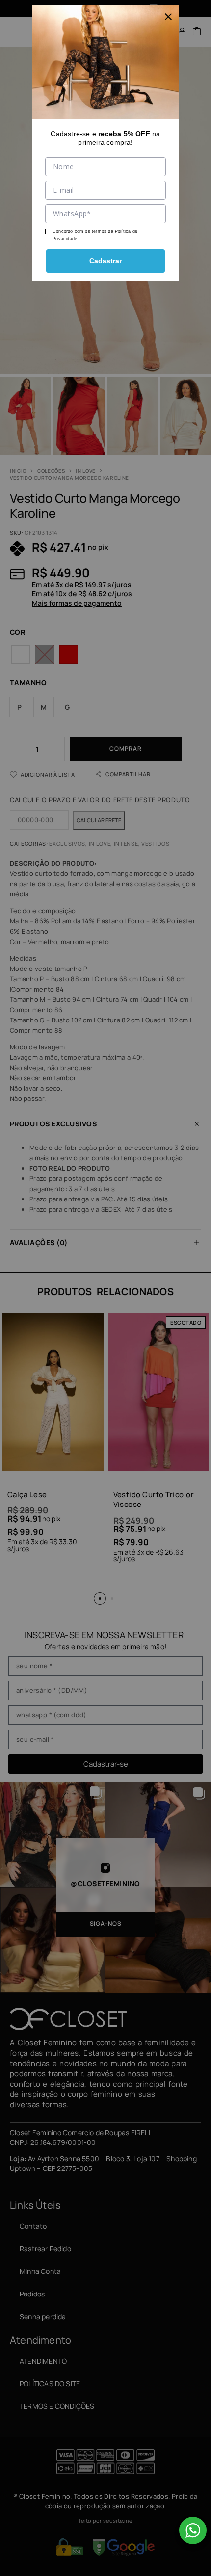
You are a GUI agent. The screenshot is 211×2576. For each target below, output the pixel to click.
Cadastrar (105, 261)
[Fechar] (168, 16)
